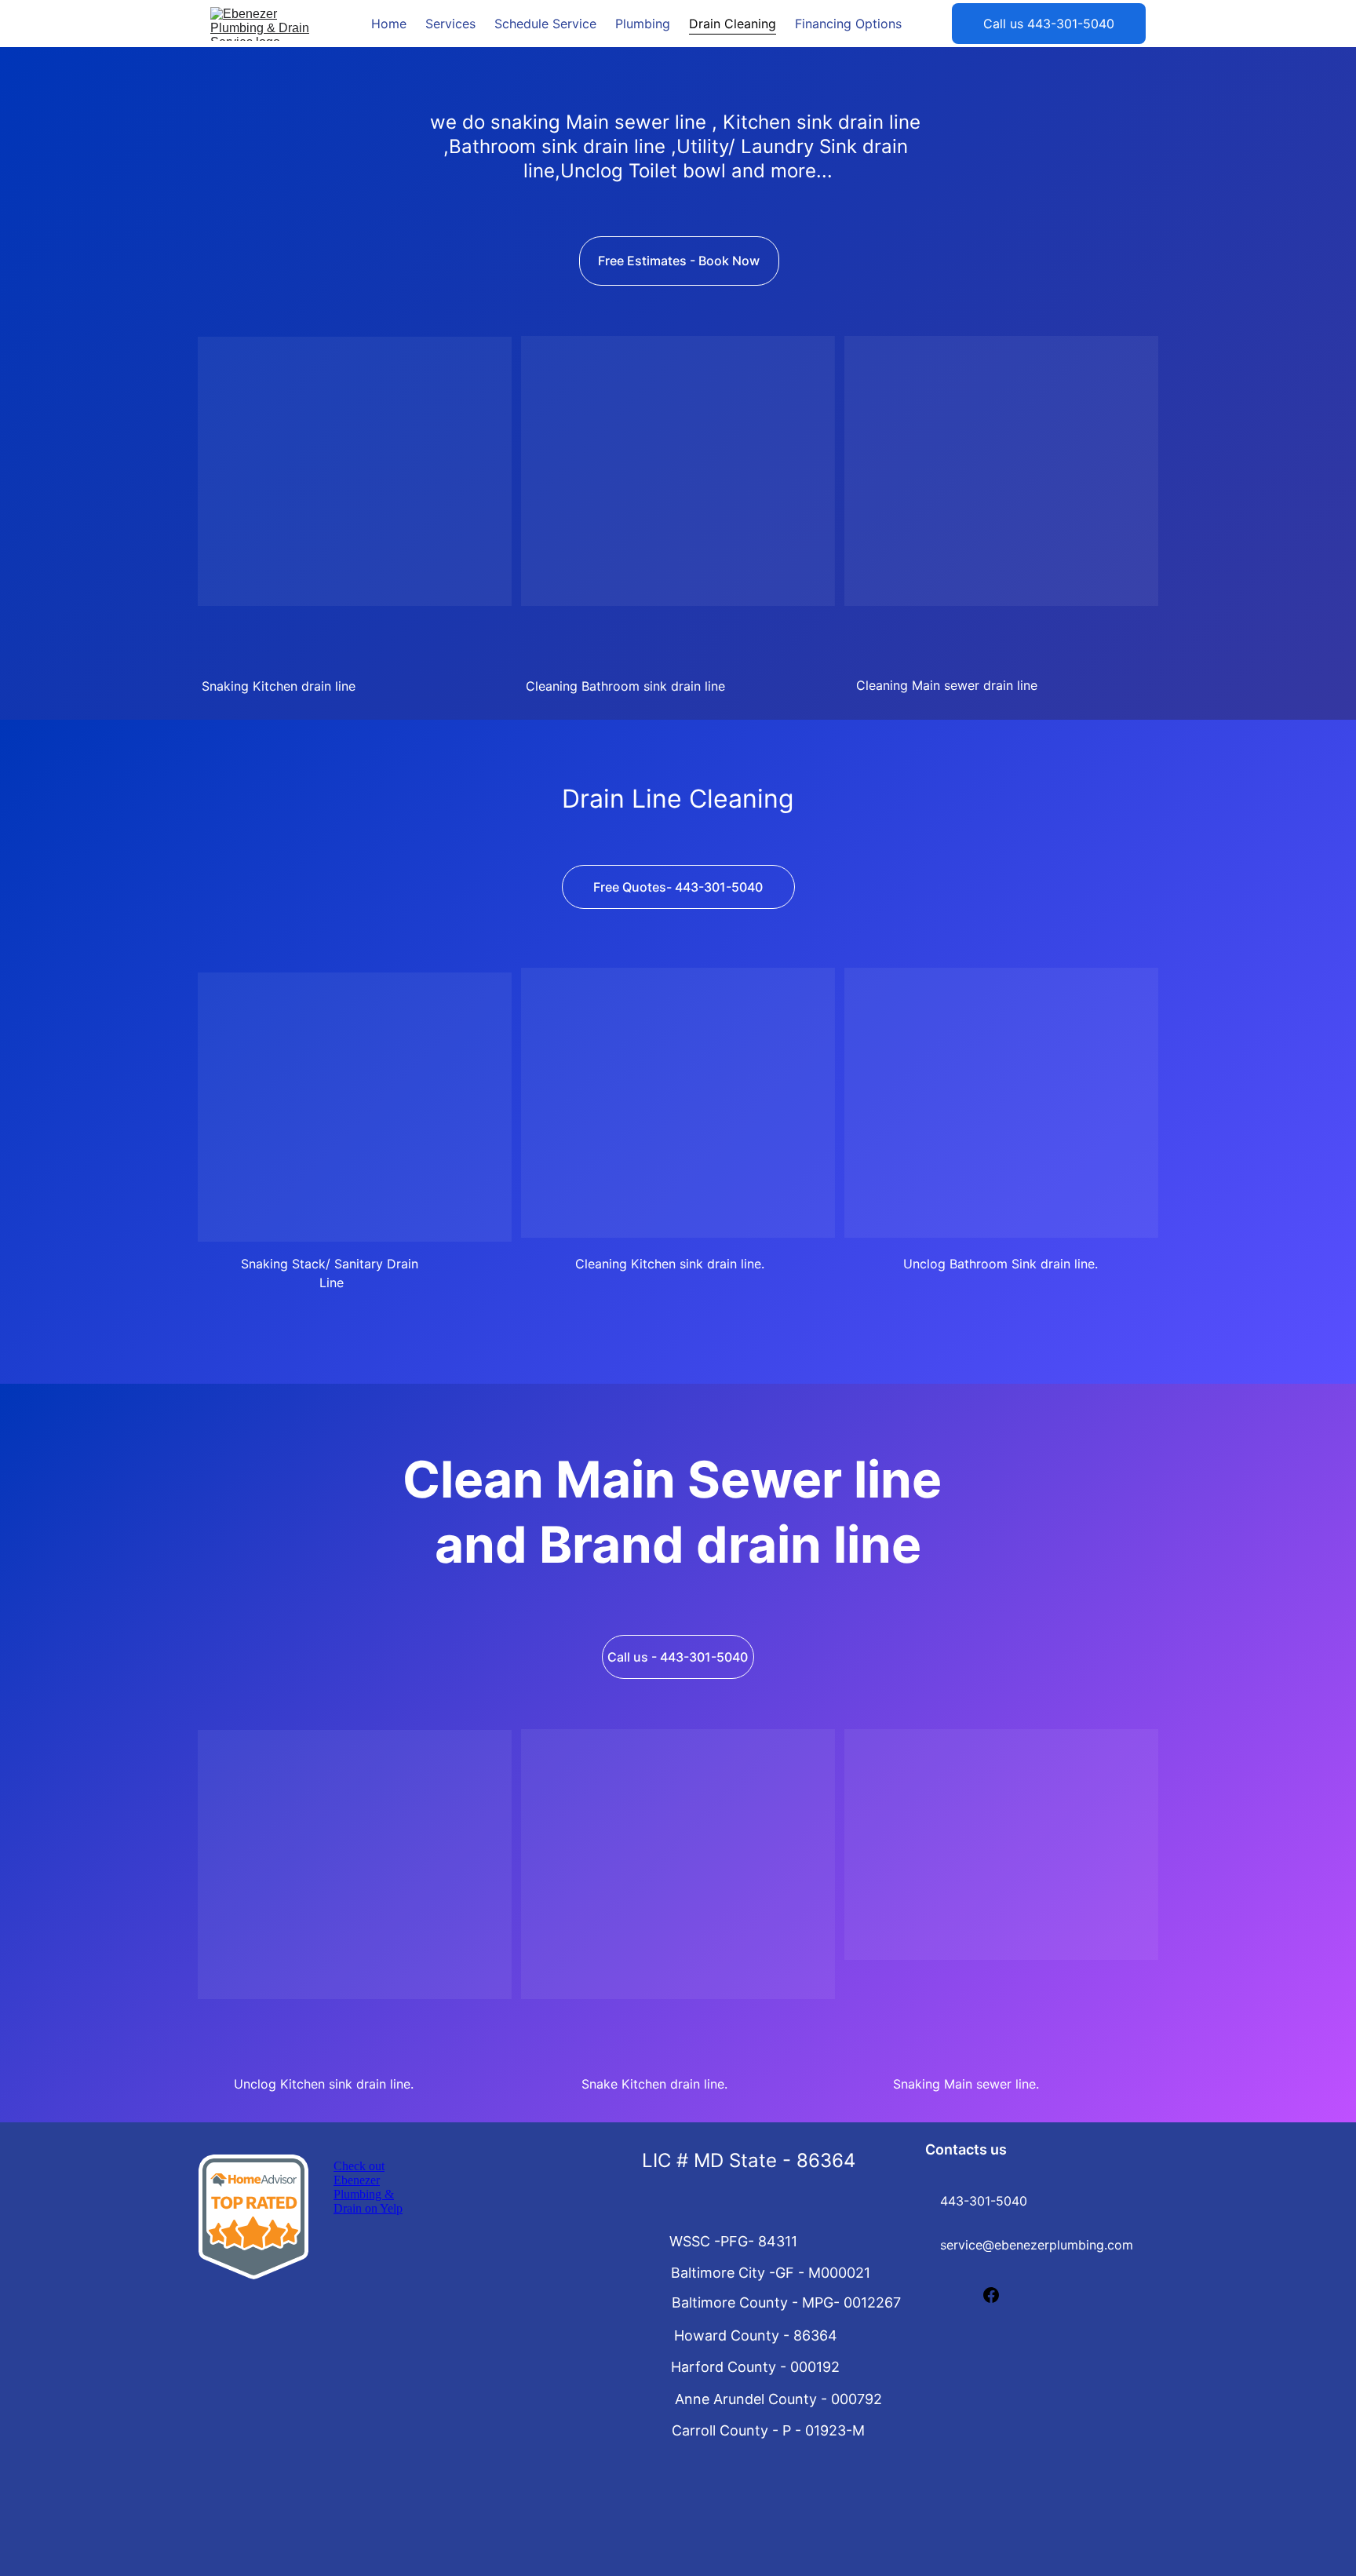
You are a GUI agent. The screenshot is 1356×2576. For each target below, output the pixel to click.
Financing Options (848, 24)
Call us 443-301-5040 (1049, 24)
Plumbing (643, 24)
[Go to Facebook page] (991, 2295)
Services (450, 24)
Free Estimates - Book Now (679, 261)
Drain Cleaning (733, 24)
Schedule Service (545, 24)
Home (389, 24)
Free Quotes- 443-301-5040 (678, 887)
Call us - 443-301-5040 (678, 1657)
